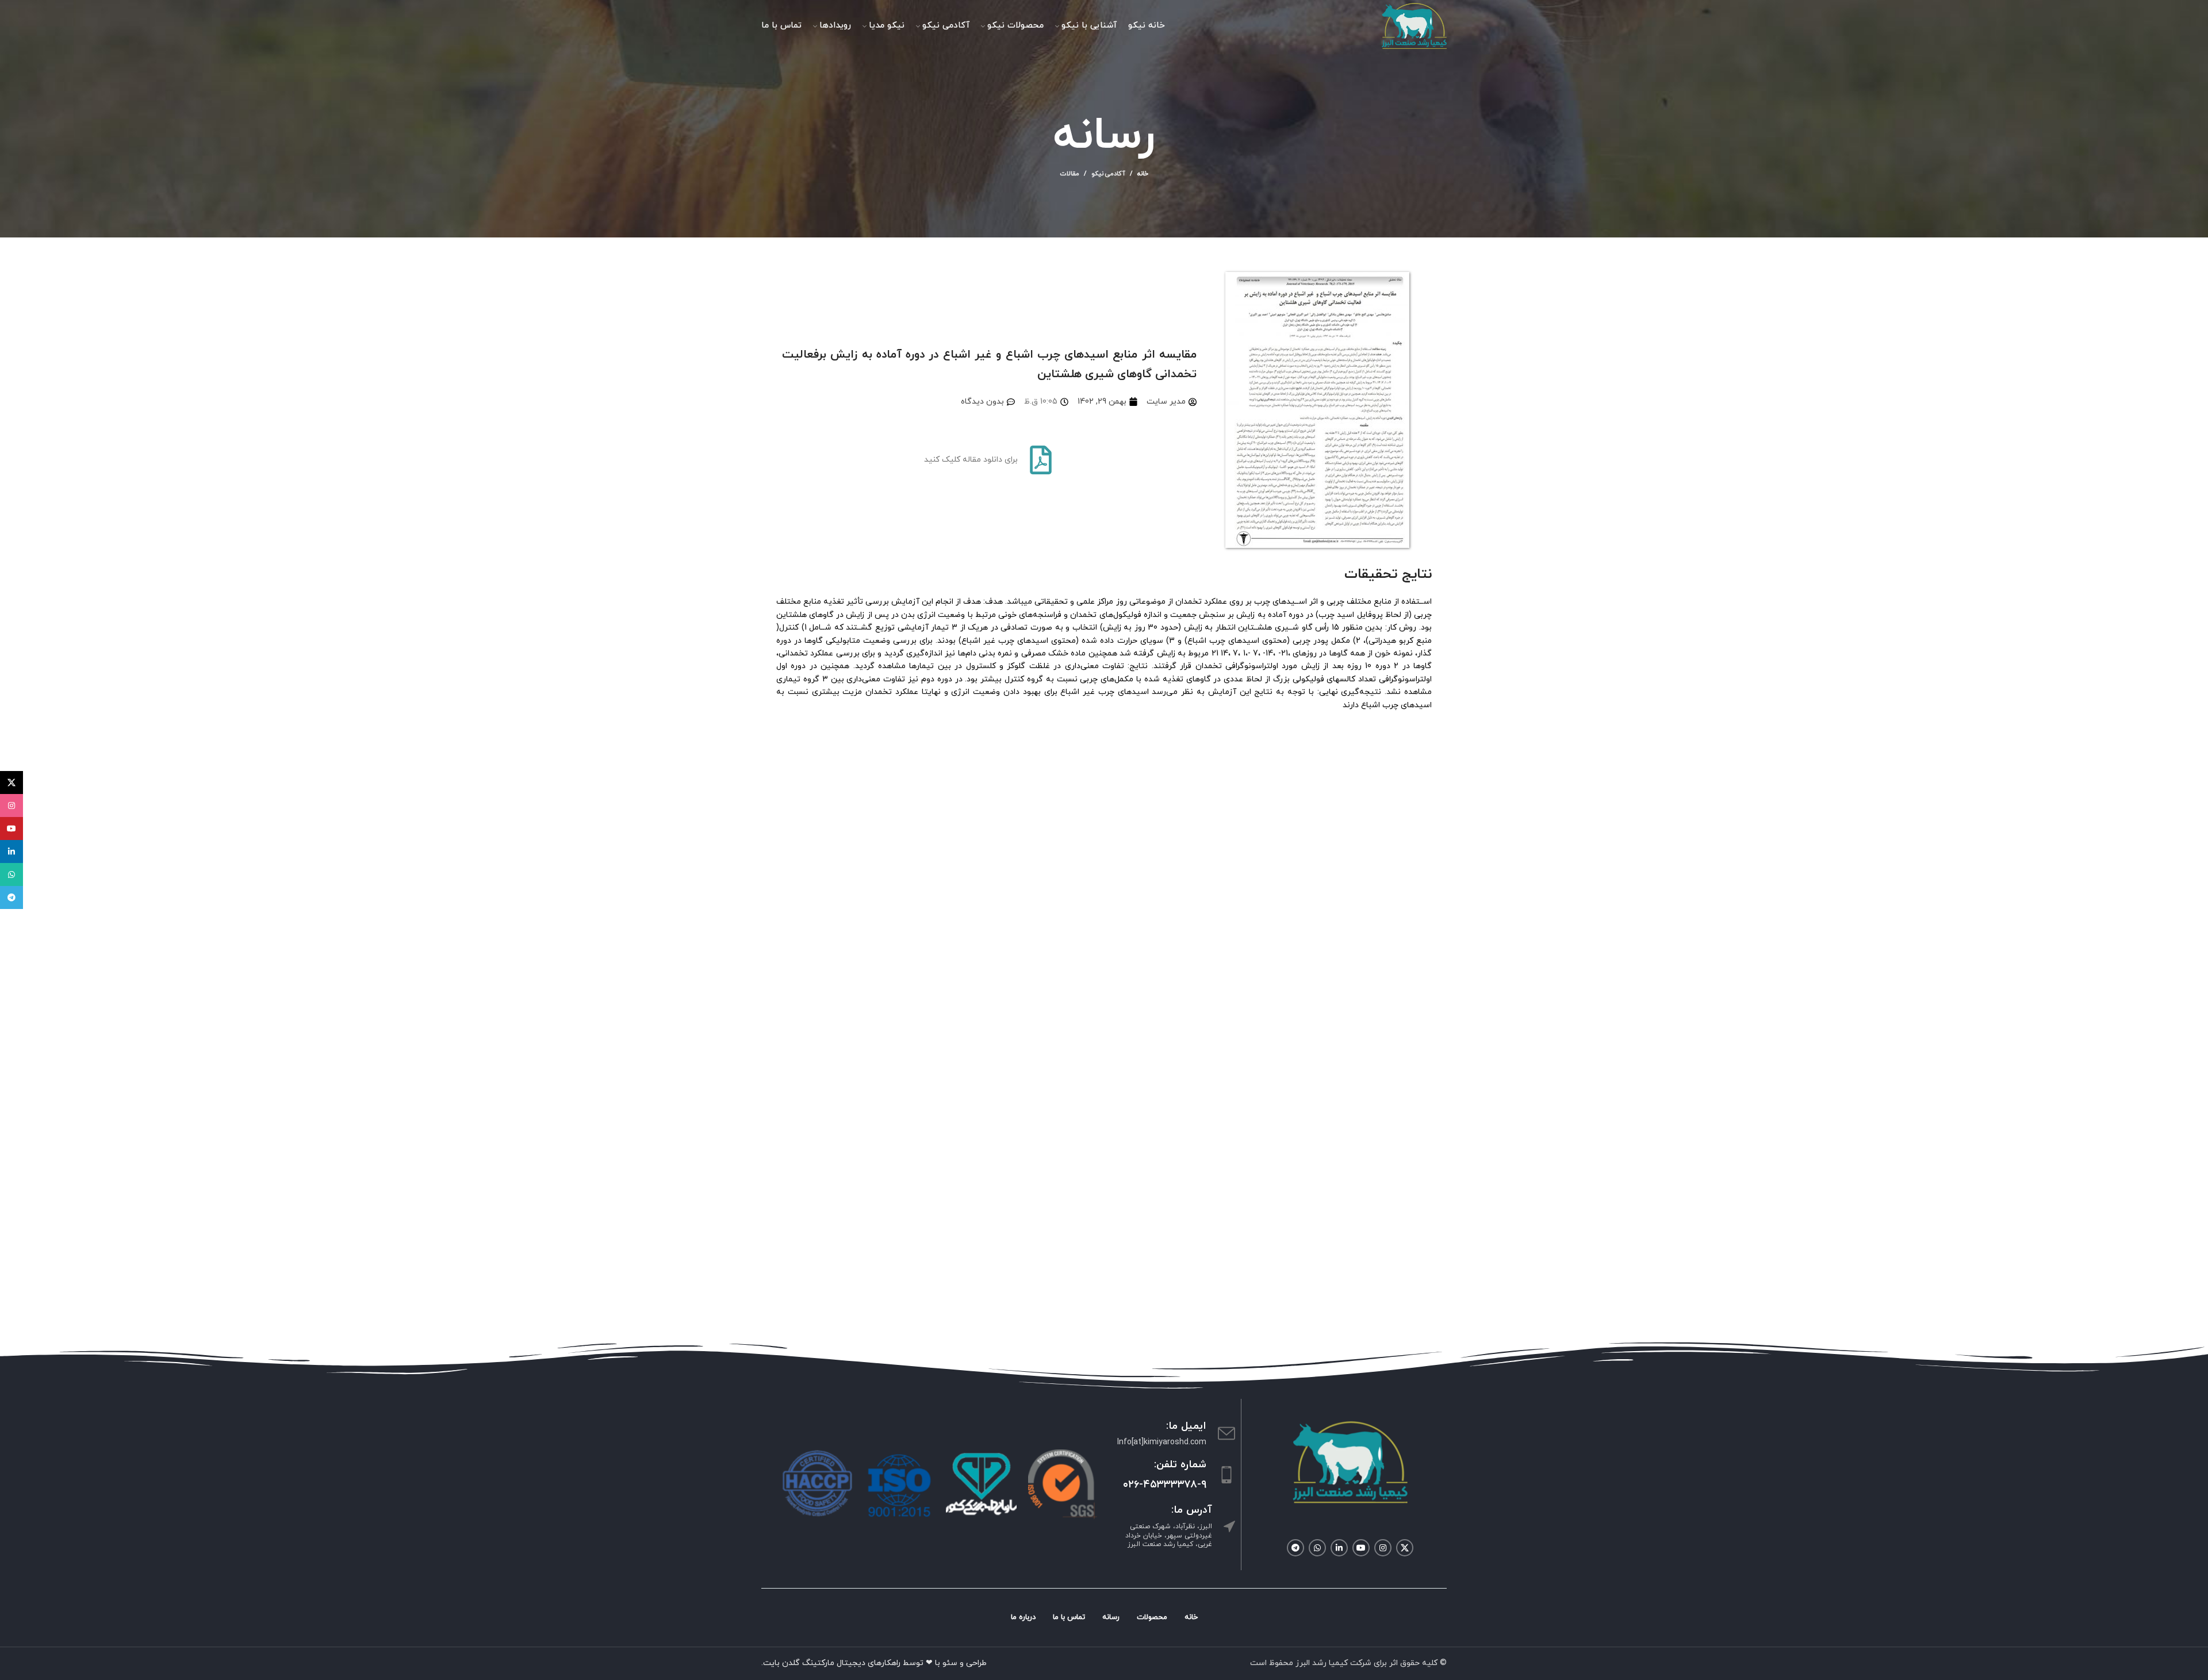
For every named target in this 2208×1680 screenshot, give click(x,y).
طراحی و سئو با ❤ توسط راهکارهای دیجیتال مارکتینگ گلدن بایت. (874, 1663)
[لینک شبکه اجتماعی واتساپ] (1317, 1548)
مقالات (1070, 174)
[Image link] (1350, 1461)
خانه (1143, 174)
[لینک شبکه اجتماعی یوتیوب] (1361, 1548)
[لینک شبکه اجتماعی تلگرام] (1295, 1548)
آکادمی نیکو (1108, 174)
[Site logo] (1414, 25)
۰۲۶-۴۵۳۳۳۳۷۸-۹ (1165, 1485)
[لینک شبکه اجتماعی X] (1405, 1548)
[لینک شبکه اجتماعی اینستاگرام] (1383, 1548)
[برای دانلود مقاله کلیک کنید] (1041, 460)
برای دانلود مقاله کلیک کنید (971, 460)
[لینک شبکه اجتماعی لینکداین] (1339, 1548)
